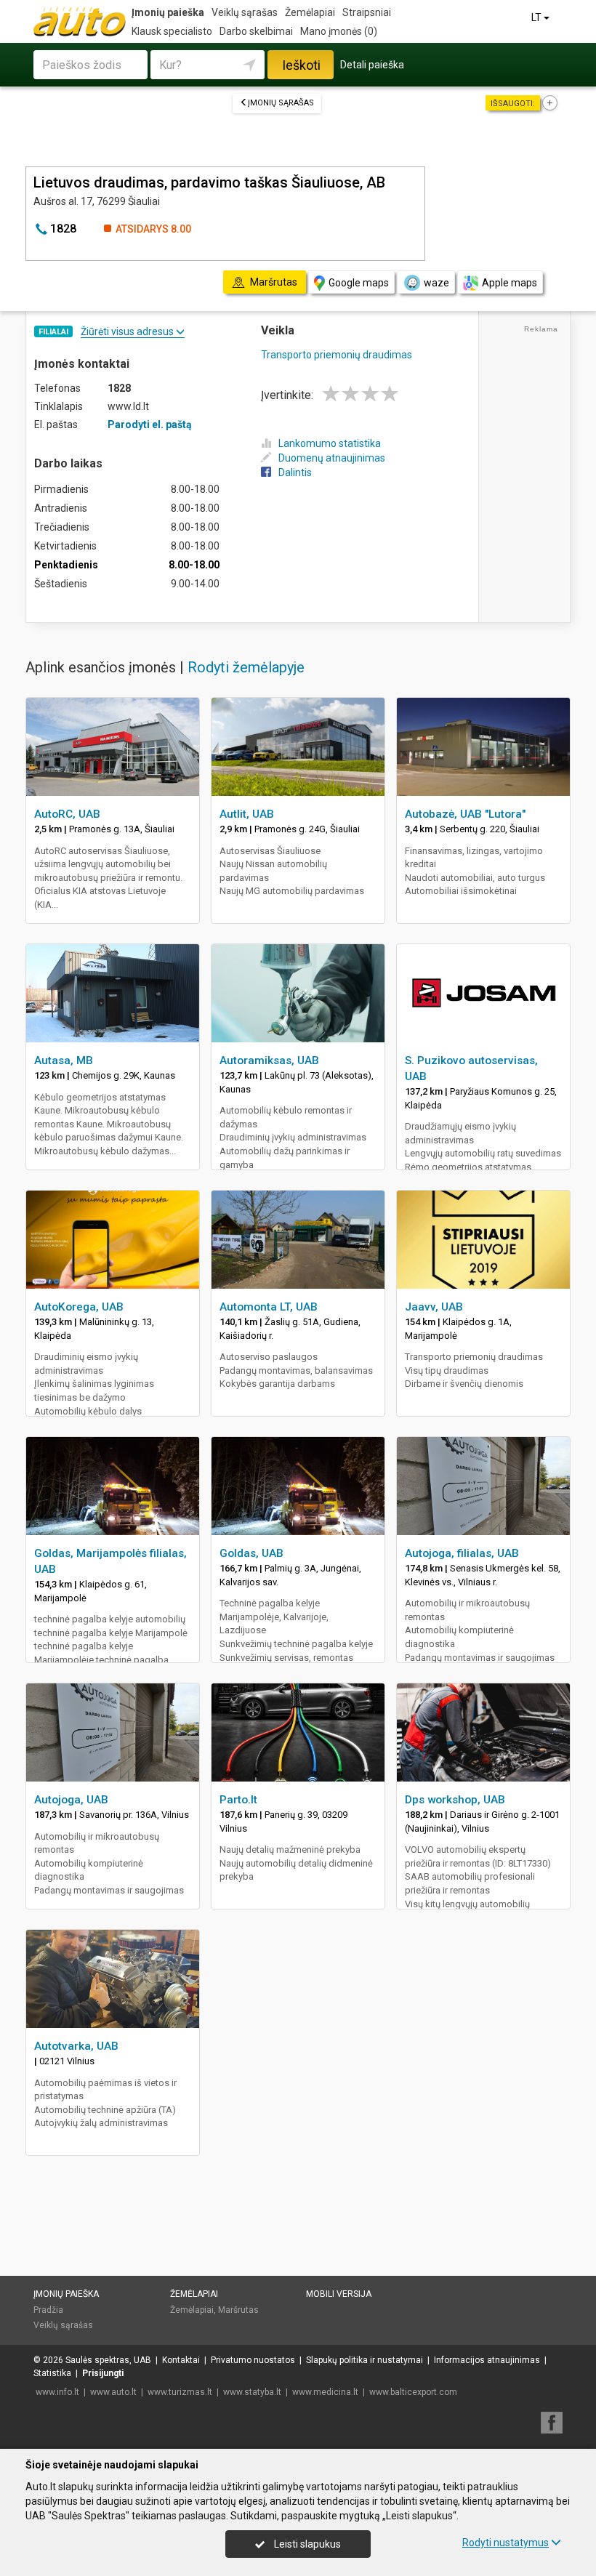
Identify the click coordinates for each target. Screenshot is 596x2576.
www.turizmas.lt (180, 2392)
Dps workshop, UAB (455, 1800)
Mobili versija (339, 2294)
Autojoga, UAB (71, 1800)
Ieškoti (301, 65)
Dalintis (295, 472)
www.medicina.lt (325, 2392)
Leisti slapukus (306, 2544)
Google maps (359, 283)
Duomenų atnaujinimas (332, 458)
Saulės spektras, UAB (108, 2360)
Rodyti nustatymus (506, 2543)
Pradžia (48, 2310)
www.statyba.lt (252, 2392)
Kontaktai (181, 2360)
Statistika (52, 2373)
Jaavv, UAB (434, 1307)
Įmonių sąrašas (281, 103)
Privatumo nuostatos (253, 2360)
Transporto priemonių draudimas (337, 355)
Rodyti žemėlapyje (246, 667)
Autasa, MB (64, 1060)
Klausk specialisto (172, 31)
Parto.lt (238, 1800)
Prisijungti (103, 2373)
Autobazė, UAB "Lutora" (465, 814)
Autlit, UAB (247, 814)
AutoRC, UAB (67, 814)
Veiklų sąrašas (245, 12)
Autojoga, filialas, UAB (462, 1553)
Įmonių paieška (168, 12)
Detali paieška (372, 65)
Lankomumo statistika (330, 443)
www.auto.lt (113, 2392)
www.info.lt (57, 2392)
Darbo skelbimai (256, 31)
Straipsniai (367, 12)
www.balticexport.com (413, 2392)
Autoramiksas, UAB (269, 1060)
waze (436, 283)
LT (537, 17)
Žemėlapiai (310, 12)
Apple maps (510, 283)
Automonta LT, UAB (269, 1307)
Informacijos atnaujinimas (487, 2360)
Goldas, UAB (251, 1553)
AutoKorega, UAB (79, 1307)
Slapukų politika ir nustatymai (365, 2360)
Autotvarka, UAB (76, 2046)
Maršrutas (238, 2310)
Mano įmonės (339, 31)
